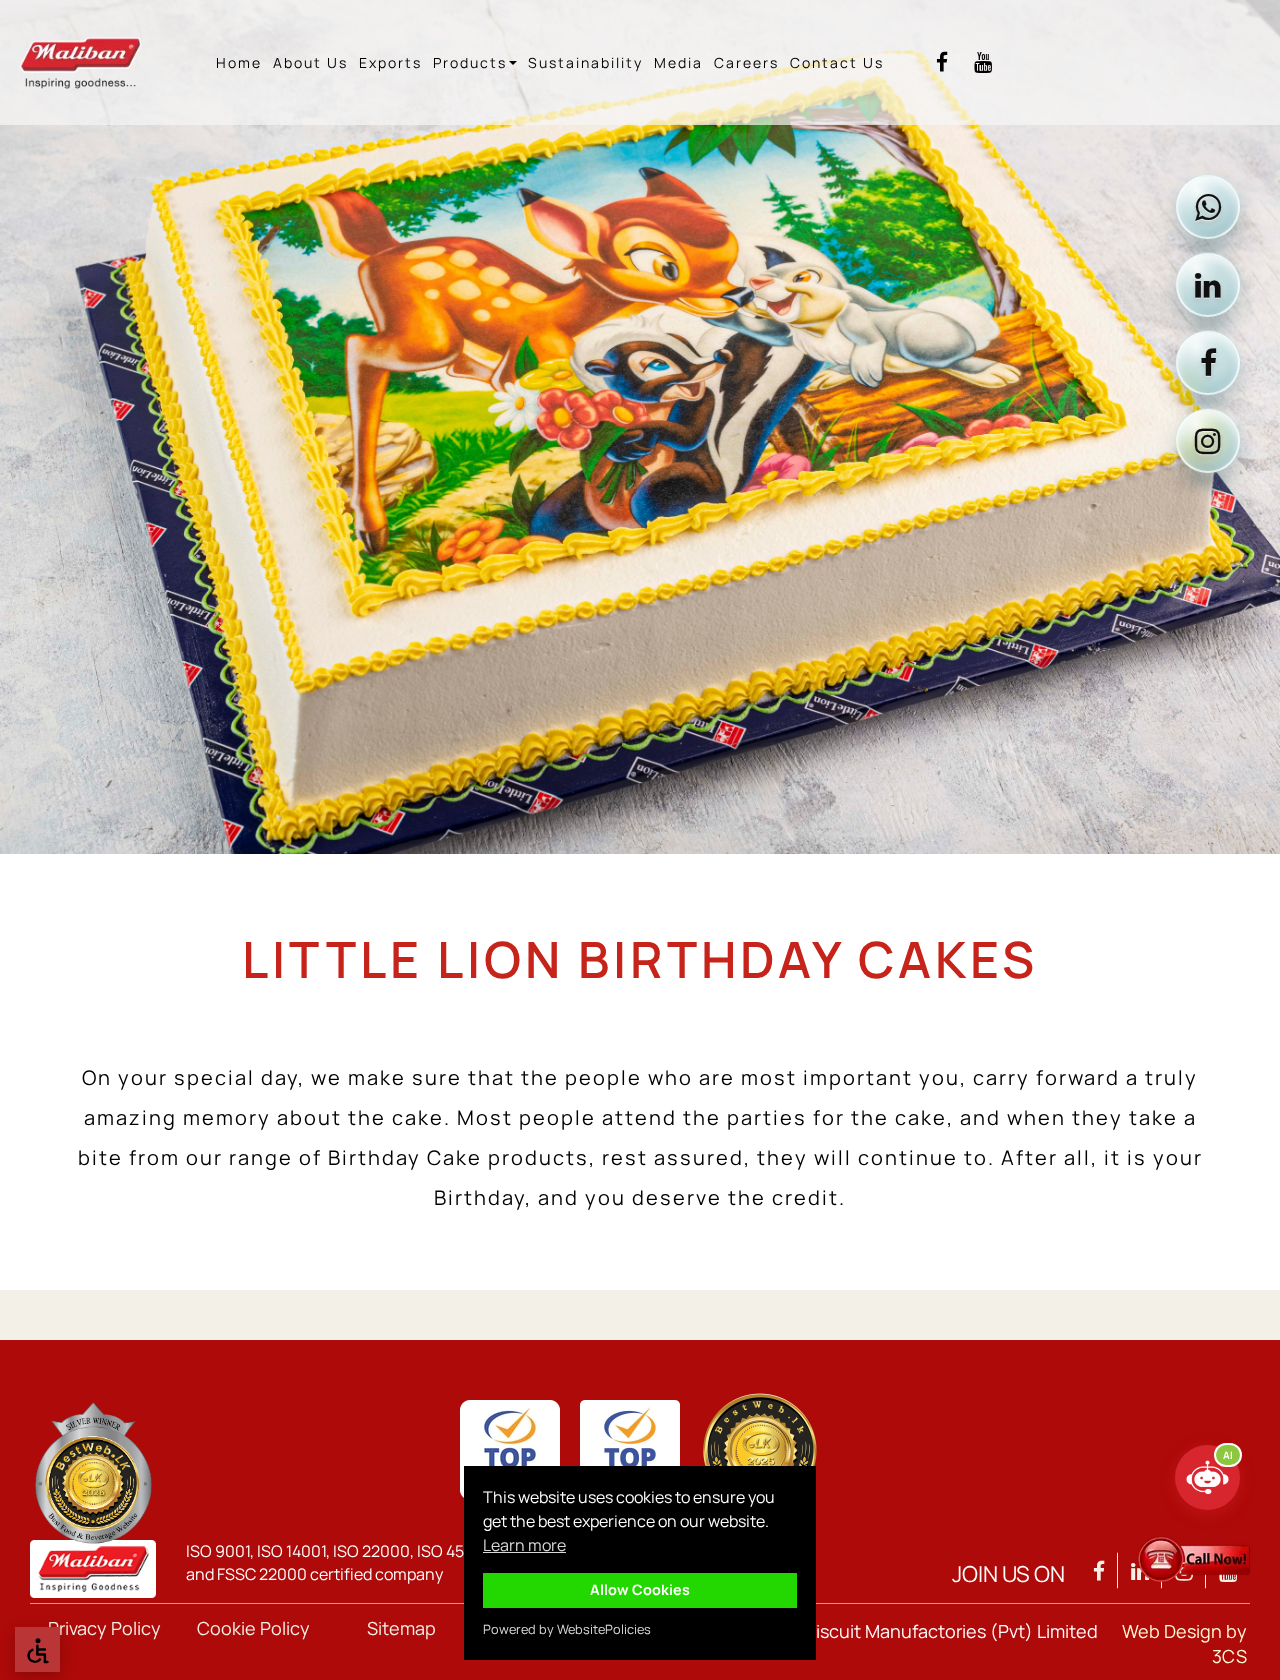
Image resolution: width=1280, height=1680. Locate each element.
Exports (390, 62)
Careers (746, 62)
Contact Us (837, 62)
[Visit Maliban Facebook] (942, 62)
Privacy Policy (104, 1628)
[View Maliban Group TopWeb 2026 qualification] (93, 1473)
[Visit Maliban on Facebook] (1208, 363)
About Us (310, 62)
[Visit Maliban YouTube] (983, 62)
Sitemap (401, 1628)
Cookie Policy (253, 1628)
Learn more (524, 1545)
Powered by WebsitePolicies (567, 1629)
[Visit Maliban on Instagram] (1208, 441)
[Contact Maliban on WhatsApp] (1208, 207)
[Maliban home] (96, 62)
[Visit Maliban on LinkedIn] (1208, 285)
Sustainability (585, 62)
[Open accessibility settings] (37, 1649)
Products (470, 62)
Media (678, 62)
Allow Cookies (640, 1589)
